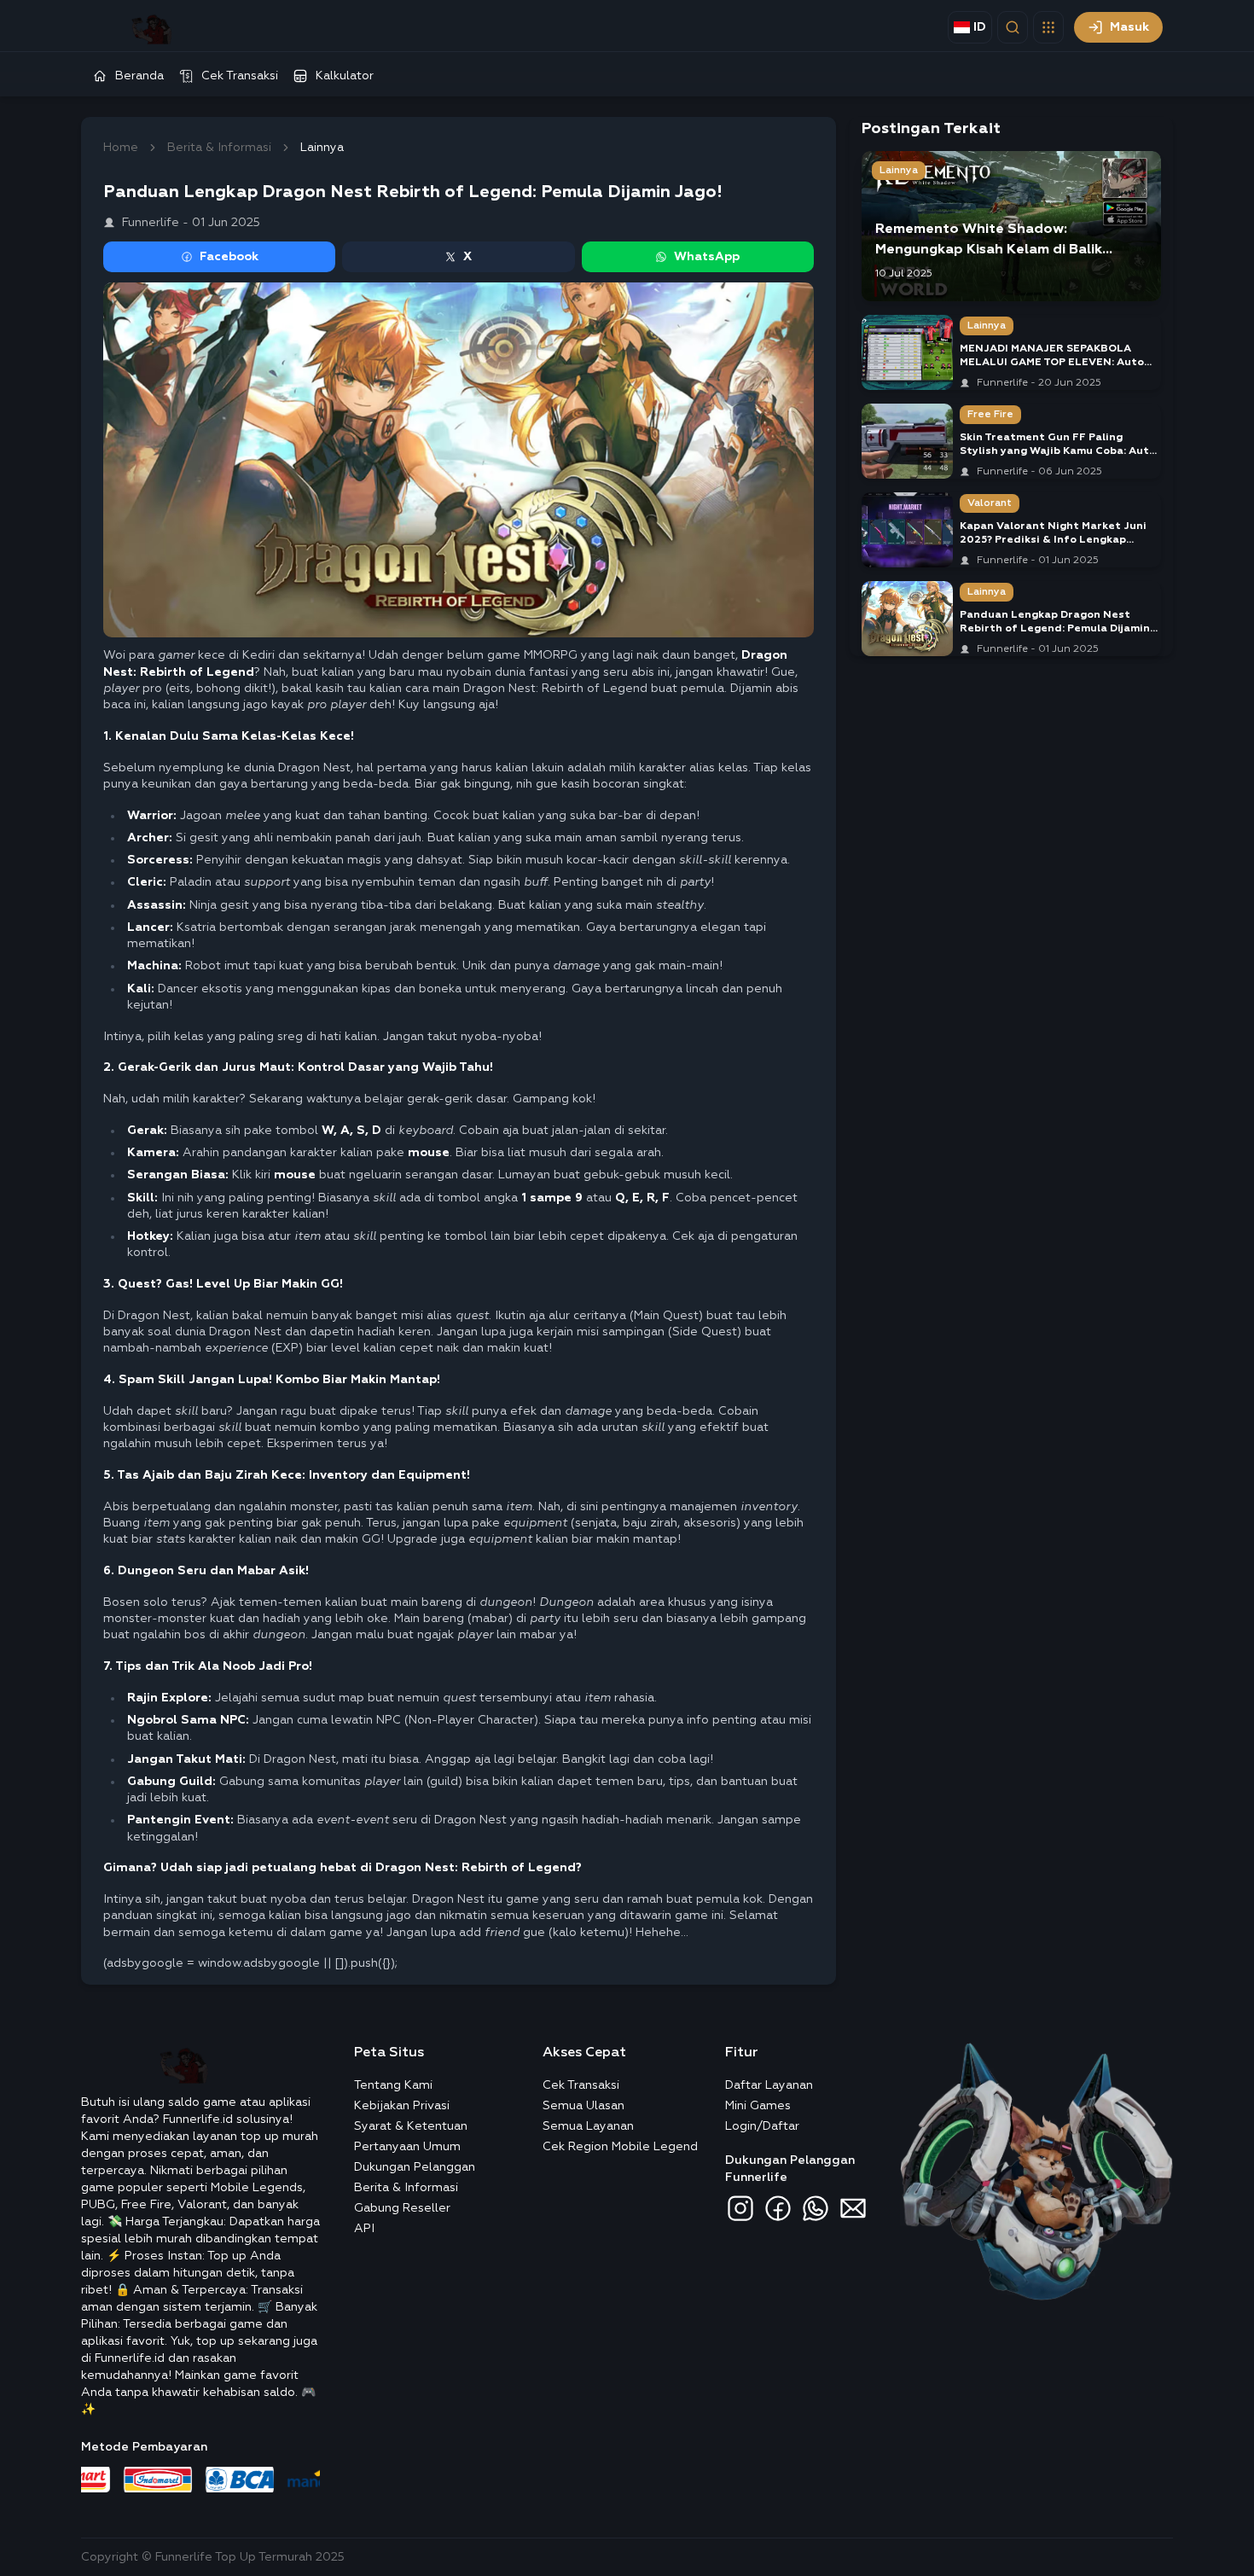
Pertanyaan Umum (407, 2147)
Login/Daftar (762, 2126)
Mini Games (758, 2106)
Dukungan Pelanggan (415, 2167)
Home (121, 148)
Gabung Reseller (402, 2208)
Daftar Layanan (769, 2085)
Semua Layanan (588, 2126)
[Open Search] (1013, 27)
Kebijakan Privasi (402, 2106)
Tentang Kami (393, 2085)
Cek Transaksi (581, 2085)
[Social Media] (740, 2208)
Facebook (229, 257)
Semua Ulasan (583, 2106)
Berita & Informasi (219, 148)
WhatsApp (707, 257)
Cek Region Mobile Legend (620, 2147)
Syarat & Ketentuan (411, 2126)
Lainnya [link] (322, 148)
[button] (1048, 27)
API (364, 2229)
